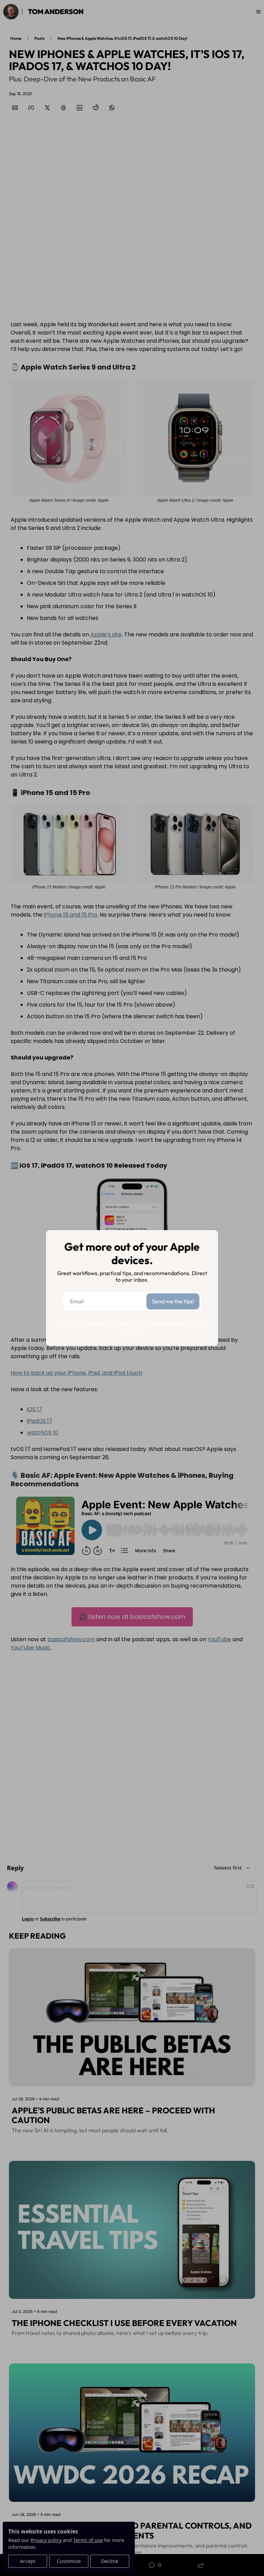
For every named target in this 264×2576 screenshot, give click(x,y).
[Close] (212, 1236)
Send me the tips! (173, 1301)
